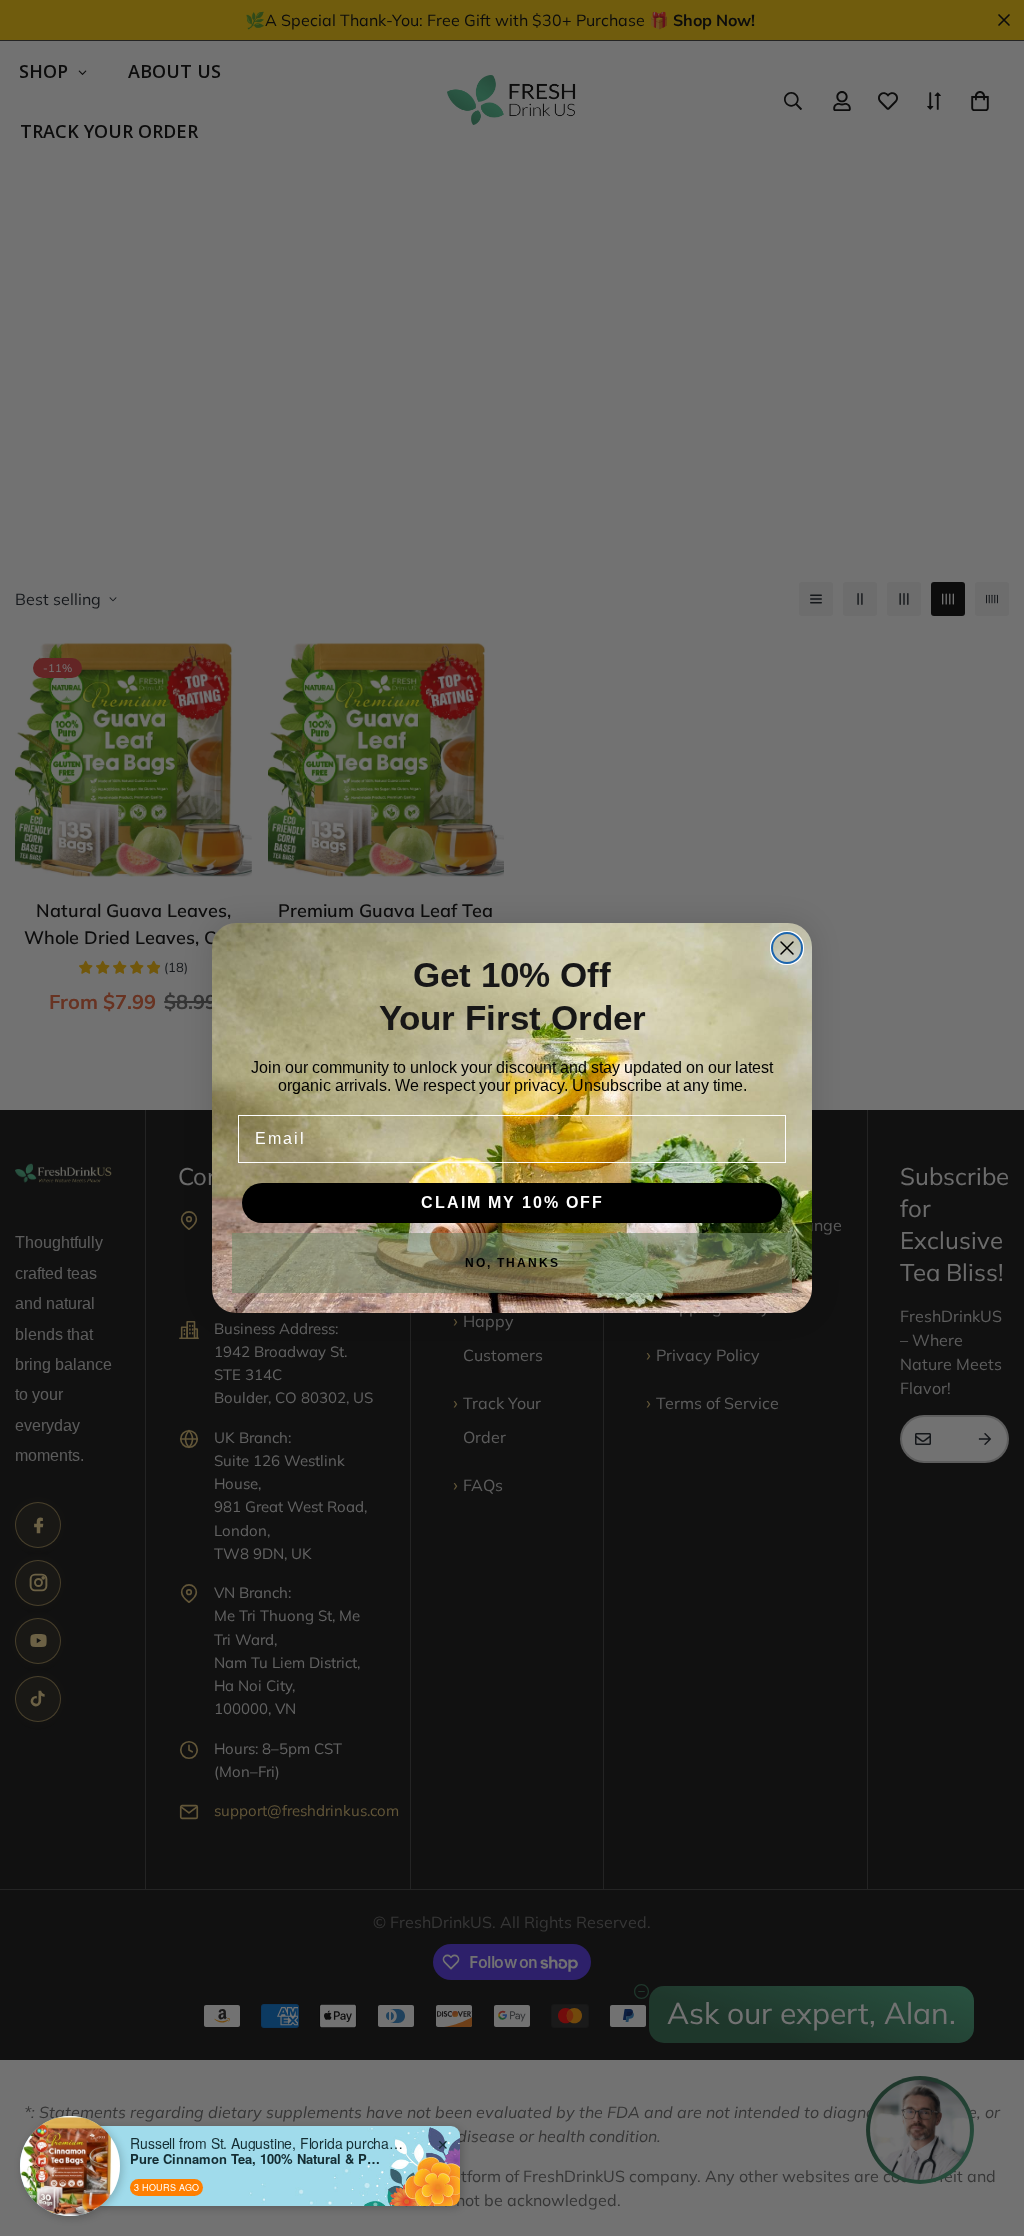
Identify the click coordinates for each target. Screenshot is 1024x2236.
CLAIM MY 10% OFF (512, 1202)
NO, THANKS (512, 1263)
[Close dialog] (787, 948)
